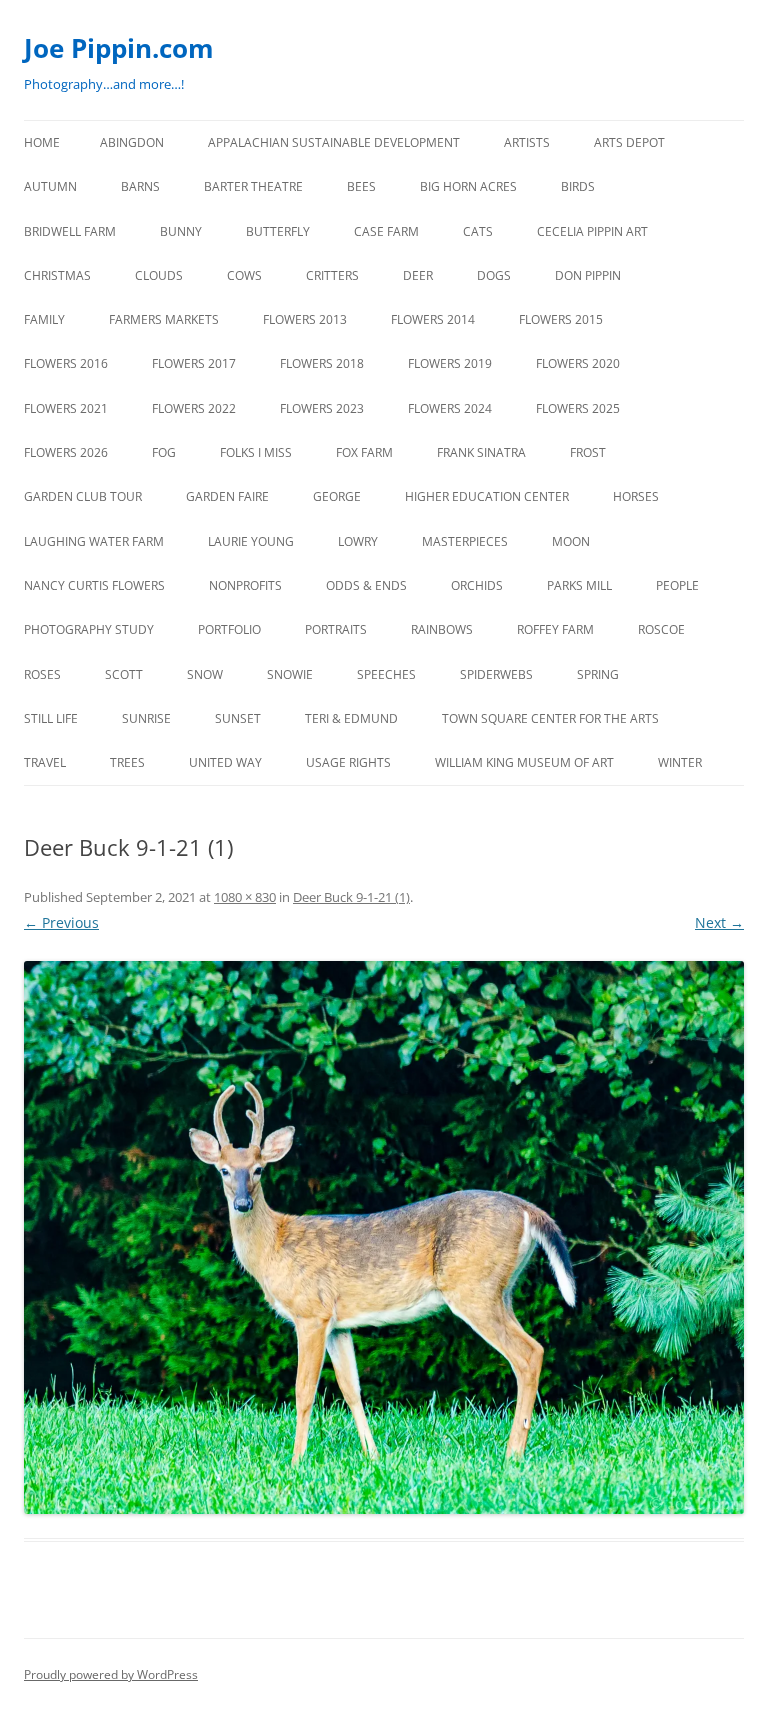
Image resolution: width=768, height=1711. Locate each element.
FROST (588, 452)
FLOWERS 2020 (578, 363)
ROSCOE (661, 629)
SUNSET (238, 718)
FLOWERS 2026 (66, 452)
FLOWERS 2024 (450, 408)
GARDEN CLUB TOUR (83, 496)
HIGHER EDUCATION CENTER (487, 496)
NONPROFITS (245, 585)
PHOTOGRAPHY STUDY (89, 629)
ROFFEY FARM (555, 629)
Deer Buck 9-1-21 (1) (351, 897)
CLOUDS (159, 275)
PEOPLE (677, 585)
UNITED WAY (225, 762)
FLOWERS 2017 (194, 363)
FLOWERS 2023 (322, 408)
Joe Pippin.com (119, 48)
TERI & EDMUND (351, 718)
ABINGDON (132, 142)
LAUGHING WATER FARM (94, 541)
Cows (244, 275)
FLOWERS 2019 (450, 363)
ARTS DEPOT (629, 142)
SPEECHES (386, 674)
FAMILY (44, 319)
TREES (127, 762)
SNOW (205, 674)
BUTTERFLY (278, 231)
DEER (418, 275)
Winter (680, 762)
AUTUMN (50, 186)
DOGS (494, 275)
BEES (361, 186)
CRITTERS (332, 275)
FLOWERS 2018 (322, 363)
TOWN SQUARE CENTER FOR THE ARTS (550, 718)
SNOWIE (290, 674)
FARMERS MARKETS (164, 319)
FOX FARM (364, 452)
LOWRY (358, 541)
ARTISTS (527, 142)
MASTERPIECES (465, 541)
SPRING (598, 674)
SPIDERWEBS (496, 674)
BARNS (140, 186)
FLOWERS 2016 (66, 363)
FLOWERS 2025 (578, 408)
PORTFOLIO (229, 629)
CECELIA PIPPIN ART (592, 231)
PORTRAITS (336, 629)
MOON (571, 541)
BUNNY (181, 231)
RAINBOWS (442, 629)
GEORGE (337, 496)
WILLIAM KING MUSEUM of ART (524, 762)
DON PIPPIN (588, 275)
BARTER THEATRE (253, 186)
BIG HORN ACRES (468, 186)
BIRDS (578, 186)
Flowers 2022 (194, 408)
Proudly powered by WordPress (111, 1674)
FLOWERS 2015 (561, 319)
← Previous (61, 922)
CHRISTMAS (57, 275)
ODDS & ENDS (366, 585)
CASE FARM (386, 231)
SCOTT (124, 674)
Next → (719, 922)
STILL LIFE (51, 718)
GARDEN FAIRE (227, 496)
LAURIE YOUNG (251, 541)
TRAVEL (45, 762)
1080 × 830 (245, 897)
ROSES (42, 674)
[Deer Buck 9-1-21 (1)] (384, 1237)
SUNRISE (146, 718)
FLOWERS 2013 (305, 319)
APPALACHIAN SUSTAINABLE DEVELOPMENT (334, 142)
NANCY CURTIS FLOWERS (94, 585)
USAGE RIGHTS (348, 762)
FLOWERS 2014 (433, 319)
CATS (478, 231)
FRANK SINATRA (481, 452)
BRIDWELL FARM (70, 231)
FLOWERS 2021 (66, 408)
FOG (164, 452)
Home (42, 142)
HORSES (636, 496)
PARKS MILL (579, 585)
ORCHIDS (477, 585)
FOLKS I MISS (256, 452)
